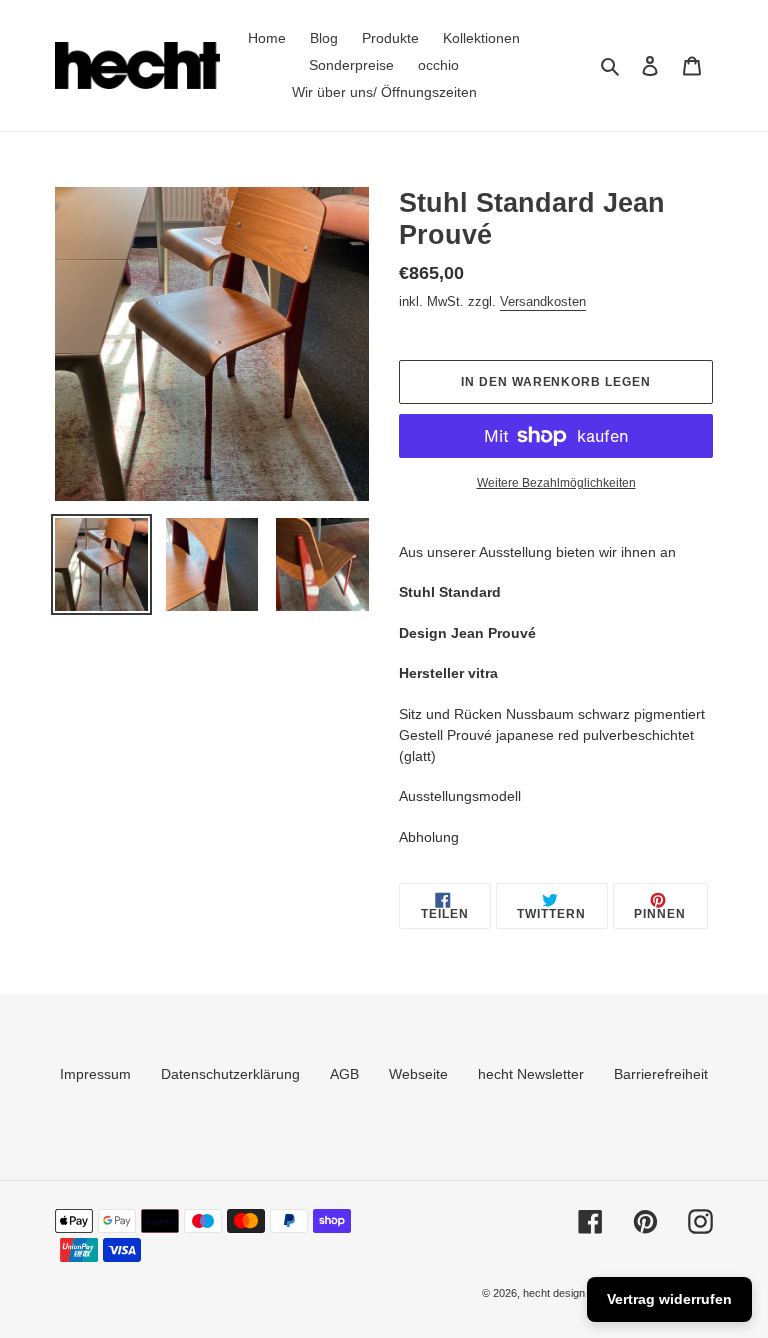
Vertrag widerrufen (669, 1299)
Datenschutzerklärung (230, 1074)
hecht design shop (567, 1293)
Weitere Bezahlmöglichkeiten (556, 483)
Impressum (95, 1074)
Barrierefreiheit (661, 1074)
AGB (344, 1074)
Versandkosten (543, 301)
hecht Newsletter (531, 1074)
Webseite (418, 1074)
